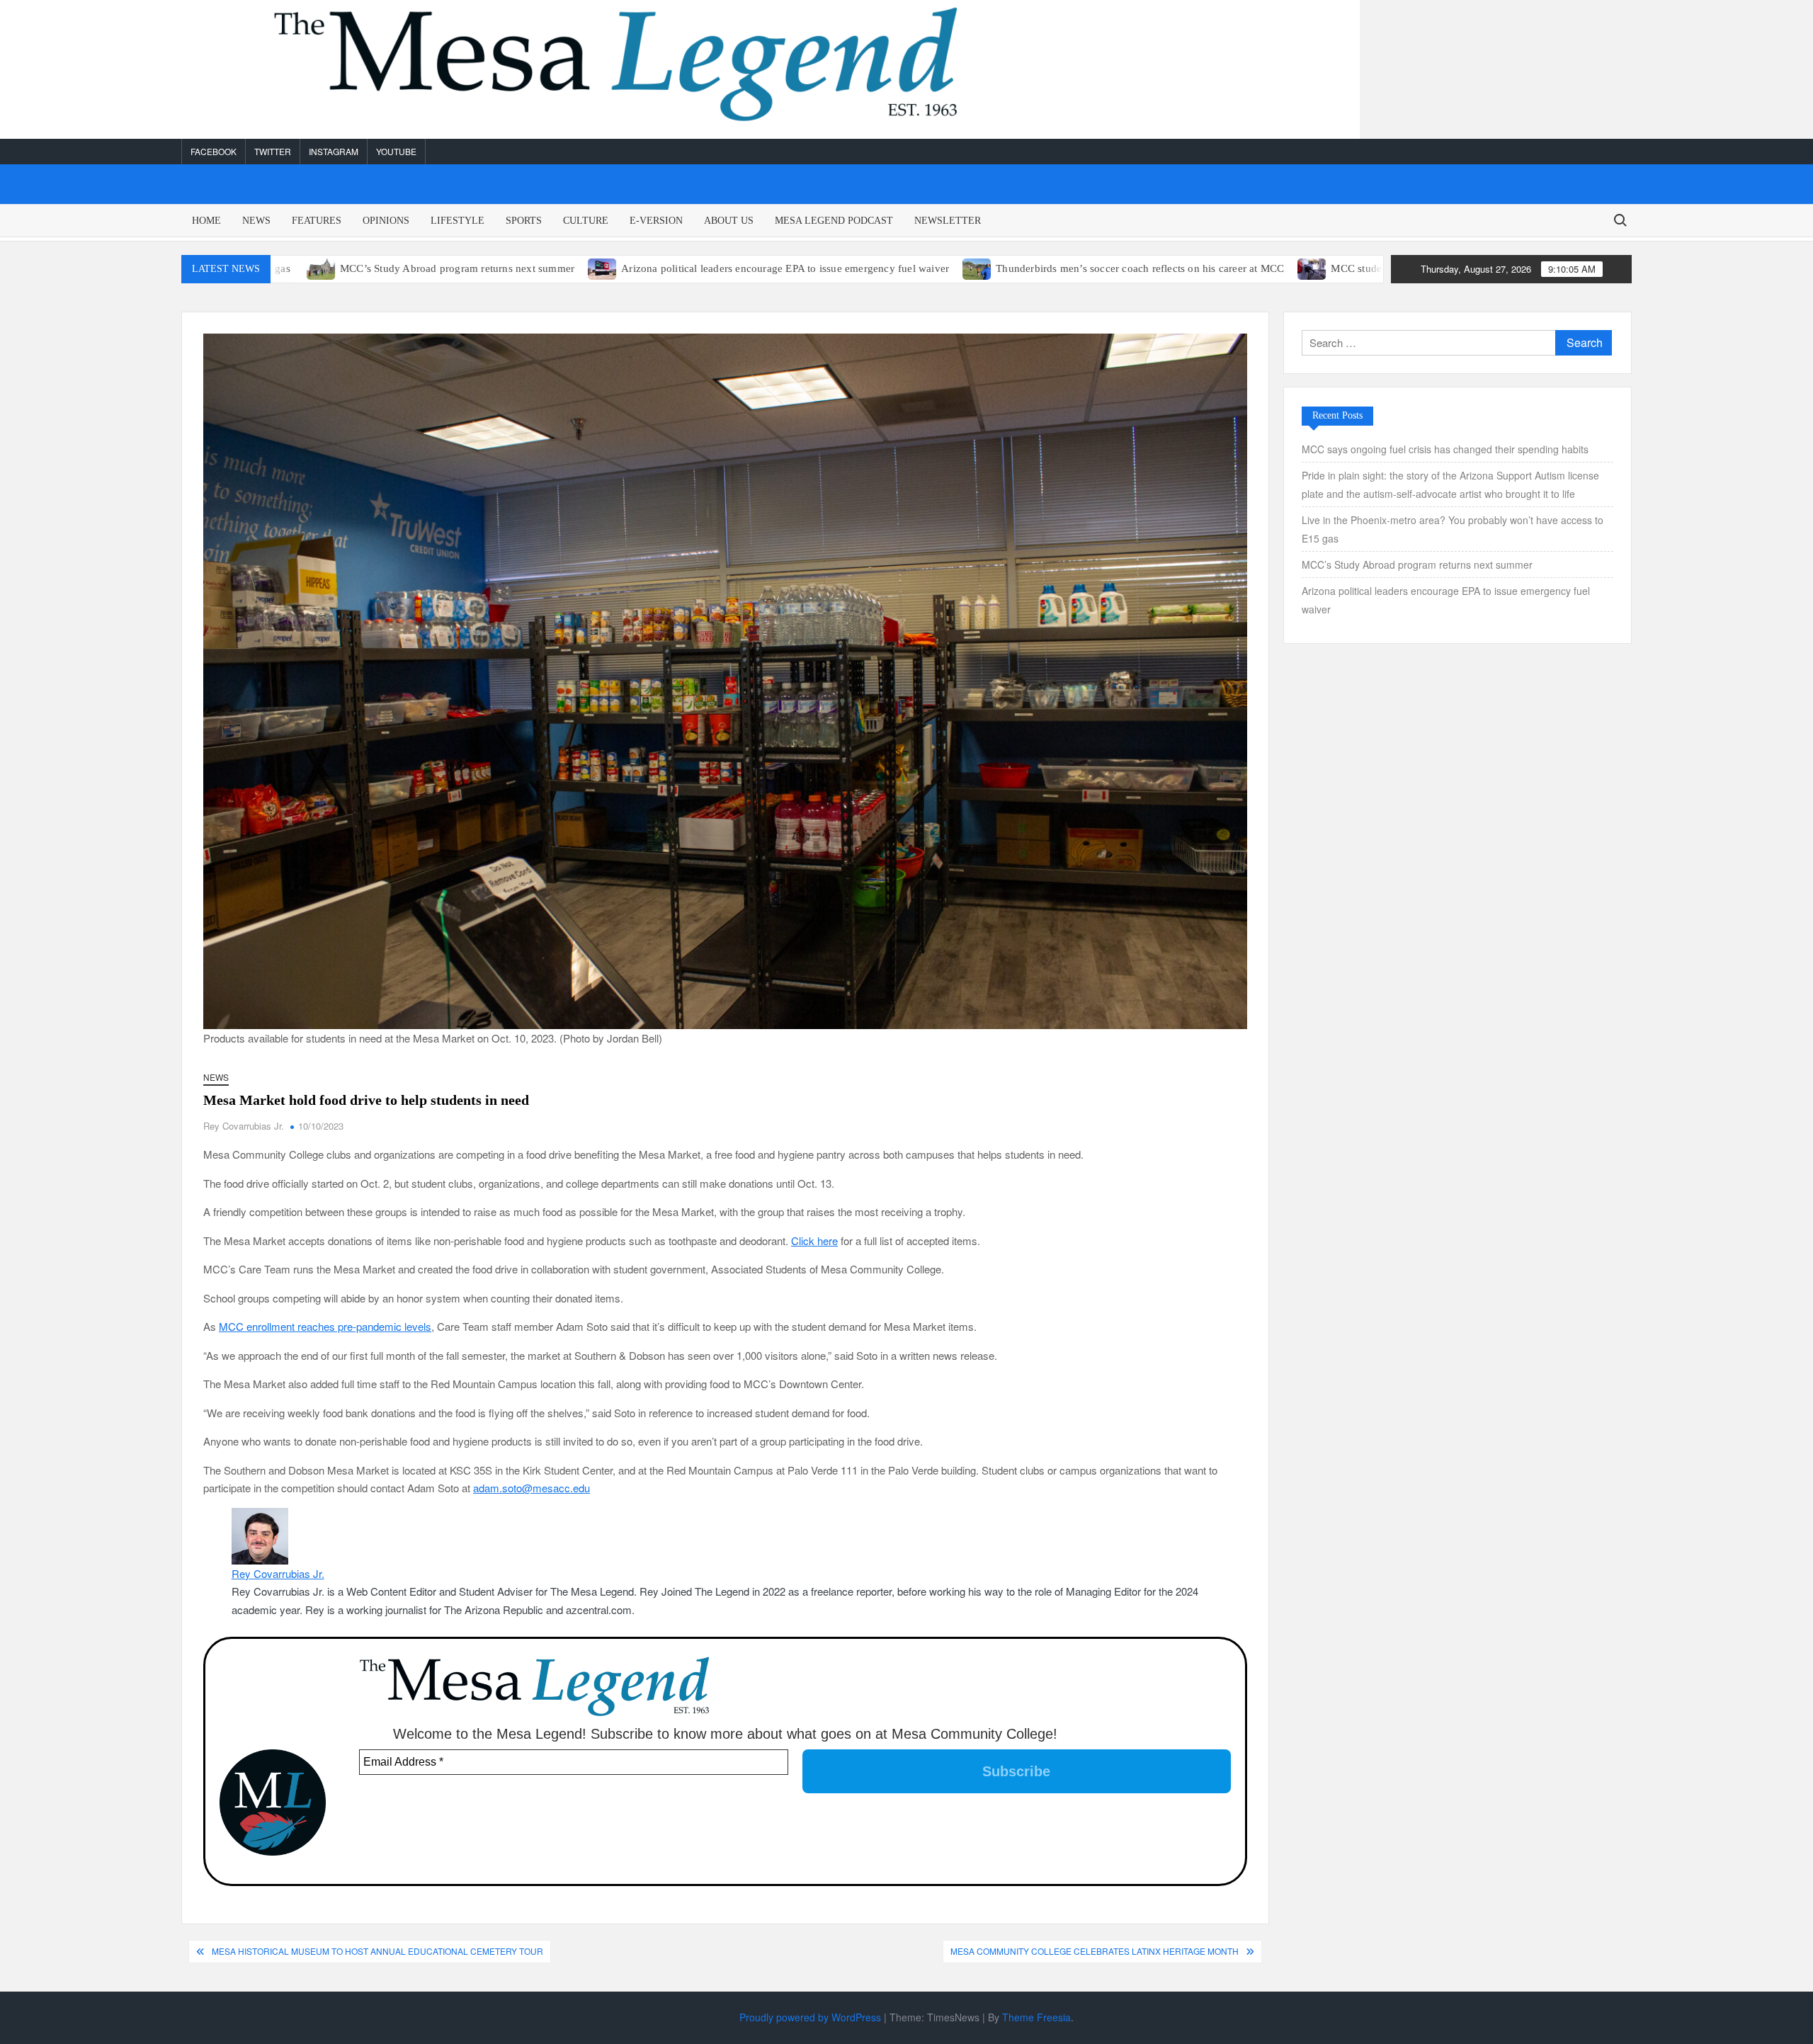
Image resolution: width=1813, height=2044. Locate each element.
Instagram (334, 151)
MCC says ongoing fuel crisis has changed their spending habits (1445, 449)
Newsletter (948, 221)
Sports (524, 221)
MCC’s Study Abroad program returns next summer (340, 268)
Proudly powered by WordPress (810, 2017)
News (256, 221)
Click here (814, 1240)
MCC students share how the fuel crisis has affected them (1345, 268)
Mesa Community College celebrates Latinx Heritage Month (1095, 1951)
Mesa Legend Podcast (834, 221)
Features (317, 221)
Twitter (273, 151)
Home (206, 221)
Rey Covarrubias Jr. (244, 1126)
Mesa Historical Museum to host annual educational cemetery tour (377, 1951)
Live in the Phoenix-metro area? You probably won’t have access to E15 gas (1453, 529)
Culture (586, 221)
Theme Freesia (1036, 2017)
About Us (729, 221)
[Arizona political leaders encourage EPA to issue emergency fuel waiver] (486, 267)
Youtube (396, 151)
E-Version (656, 221)
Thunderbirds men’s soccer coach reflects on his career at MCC (1023, 268)
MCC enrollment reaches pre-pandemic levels (325, 1326)
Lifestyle (457, 221)
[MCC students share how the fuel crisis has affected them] (1197, 267)
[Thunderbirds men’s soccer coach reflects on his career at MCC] (861, 267)
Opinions (386, 221)
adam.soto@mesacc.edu (532, 1488)
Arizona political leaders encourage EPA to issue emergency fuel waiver (668, 268)
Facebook (214, 151)
